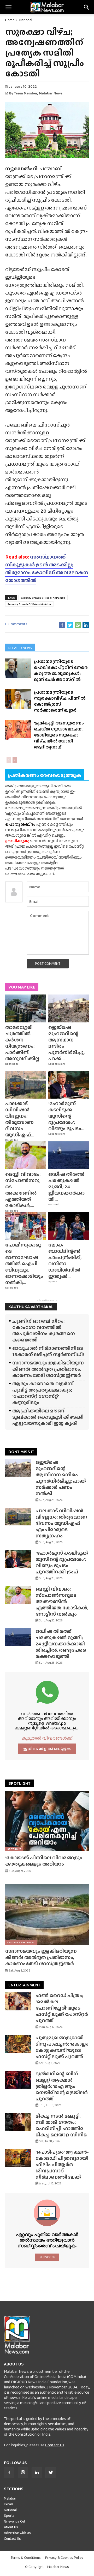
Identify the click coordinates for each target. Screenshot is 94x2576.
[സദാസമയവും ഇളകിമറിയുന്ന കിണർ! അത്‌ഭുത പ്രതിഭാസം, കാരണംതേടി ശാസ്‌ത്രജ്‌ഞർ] (47, 1914)
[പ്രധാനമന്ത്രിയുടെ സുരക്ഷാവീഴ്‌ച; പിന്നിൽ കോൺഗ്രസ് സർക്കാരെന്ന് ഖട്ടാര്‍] (18, 699)
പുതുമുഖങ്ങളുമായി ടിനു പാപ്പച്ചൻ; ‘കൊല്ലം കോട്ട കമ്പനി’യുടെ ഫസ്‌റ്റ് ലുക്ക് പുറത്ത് (62, 2047)
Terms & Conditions (26, 2558)
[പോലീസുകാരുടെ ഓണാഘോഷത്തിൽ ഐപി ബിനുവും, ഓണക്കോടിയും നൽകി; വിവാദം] (25, 1226)
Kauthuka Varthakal (21, 1942)
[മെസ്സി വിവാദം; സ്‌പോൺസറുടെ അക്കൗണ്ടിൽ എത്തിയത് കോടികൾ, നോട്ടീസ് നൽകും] (25, 1155)
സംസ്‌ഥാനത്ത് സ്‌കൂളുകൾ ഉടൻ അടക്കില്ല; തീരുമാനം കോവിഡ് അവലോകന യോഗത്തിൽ (47, 568)
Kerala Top (12, 1140)
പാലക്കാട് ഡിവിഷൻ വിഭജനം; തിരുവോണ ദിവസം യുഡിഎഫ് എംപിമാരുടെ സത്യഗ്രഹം (61, 1523)
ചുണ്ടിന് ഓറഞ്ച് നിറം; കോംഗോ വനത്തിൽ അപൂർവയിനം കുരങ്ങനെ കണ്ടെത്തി (44, 1330)
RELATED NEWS (20, 648)
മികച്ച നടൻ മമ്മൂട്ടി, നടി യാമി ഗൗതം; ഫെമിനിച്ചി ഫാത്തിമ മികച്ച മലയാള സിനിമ (61, 2125)
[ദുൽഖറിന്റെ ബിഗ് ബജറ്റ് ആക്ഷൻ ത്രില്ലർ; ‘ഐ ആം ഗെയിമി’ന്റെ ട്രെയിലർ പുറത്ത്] (18, 2080)
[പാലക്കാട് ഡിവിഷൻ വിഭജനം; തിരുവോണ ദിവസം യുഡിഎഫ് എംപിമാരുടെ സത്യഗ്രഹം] (25, 1085)
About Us (11, 2527)
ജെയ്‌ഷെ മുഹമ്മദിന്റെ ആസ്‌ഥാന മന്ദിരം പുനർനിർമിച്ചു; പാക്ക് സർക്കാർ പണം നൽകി (61, 1478)
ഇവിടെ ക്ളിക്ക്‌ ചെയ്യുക (47, 1749)
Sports (53, 1281)
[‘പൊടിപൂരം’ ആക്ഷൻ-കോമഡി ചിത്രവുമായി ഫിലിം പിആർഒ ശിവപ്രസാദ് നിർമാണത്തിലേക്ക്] (18, 2158)
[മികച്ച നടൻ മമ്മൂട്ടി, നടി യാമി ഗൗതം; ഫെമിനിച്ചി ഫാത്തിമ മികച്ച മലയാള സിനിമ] (18, 2122)
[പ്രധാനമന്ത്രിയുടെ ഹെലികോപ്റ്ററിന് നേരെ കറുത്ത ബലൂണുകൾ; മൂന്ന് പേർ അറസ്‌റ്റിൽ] (18, 668)
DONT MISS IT (21, 1452)
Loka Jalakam (57, 1064)
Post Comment (48, 963)
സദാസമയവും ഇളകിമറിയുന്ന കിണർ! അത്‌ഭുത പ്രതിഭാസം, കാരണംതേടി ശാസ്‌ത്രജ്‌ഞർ (48, 1369)
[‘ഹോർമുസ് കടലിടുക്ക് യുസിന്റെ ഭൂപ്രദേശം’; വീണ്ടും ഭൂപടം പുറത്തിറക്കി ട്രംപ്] (69, 1085)
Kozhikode (12, 1064)
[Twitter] (51, 2473)
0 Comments (16, 624)
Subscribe (47, 2257)
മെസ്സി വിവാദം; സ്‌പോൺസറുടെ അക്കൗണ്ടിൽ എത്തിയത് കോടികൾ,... (23, 1190)
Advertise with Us (17, 2533)
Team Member (26, 93)
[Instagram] (23, 2473)
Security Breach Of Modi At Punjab (43, 598)
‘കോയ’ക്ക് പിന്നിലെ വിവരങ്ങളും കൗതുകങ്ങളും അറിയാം (44, 1861)
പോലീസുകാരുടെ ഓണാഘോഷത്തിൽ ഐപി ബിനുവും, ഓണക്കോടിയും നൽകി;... (24, 1264)
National (26, 20)
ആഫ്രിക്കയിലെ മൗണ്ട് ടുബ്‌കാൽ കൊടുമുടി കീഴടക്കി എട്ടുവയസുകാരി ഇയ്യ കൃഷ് (48, 1417)
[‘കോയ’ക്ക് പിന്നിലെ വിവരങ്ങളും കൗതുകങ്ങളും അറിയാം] (47, 1821)
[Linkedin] (37, 2473)
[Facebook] (9, 2473)
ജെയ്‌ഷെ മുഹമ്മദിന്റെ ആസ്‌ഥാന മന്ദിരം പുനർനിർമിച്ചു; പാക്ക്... (66, 1043)
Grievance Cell (15, 2521)
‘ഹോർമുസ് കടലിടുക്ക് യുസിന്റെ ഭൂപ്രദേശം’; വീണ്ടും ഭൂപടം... (66, 1116)
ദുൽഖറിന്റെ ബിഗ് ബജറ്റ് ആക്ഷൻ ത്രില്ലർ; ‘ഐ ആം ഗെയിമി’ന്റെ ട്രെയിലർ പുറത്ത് (62, 2086)
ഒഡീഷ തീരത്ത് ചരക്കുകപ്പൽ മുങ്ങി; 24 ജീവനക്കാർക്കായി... (66, 1187)
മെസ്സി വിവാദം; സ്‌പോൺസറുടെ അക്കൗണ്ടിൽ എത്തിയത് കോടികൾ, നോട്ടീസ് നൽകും (62, 1601)
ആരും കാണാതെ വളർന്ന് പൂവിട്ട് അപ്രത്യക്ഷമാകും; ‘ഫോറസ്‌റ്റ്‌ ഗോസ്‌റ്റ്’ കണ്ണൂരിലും (43, 1393)
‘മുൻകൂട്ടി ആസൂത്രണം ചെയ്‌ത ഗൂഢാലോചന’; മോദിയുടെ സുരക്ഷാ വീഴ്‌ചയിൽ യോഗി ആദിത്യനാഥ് (59, 735)
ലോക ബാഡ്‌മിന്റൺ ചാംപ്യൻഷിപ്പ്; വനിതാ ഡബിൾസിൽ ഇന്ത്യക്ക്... (65, 1260)
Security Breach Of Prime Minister (29, 604)
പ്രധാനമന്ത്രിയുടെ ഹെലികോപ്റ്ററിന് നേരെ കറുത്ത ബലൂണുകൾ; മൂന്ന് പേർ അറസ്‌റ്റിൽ (61, 670)
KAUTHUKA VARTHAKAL (31, 1307)
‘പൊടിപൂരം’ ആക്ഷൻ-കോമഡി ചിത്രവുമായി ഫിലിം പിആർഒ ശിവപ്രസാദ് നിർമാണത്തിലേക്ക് (62, 2164)
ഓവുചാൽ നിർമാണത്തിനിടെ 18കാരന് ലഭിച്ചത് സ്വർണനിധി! (48, 1351)
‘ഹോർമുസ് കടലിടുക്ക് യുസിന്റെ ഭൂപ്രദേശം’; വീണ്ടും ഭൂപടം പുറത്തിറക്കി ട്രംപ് (62, 1562)
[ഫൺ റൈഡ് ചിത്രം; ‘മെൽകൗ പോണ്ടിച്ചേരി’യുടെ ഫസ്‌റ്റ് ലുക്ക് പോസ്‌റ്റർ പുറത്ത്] (18, 2001)
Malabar (10, 2498)
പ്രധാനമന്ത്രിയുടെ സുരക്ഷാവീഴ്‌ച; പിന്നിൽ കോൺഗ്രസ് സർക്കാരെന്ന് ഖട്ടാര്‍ (60, 701)
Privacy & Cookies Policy (64, 2558)
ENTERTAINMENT (24, 1985)
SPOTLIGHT (19, 1783)
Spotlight (14, 1849)
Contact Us (55, 2445)
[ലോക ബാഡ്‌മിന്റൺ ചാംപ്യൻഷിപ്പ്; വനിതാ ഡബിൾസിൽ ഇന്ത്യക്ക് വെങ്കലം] (69, 1226)
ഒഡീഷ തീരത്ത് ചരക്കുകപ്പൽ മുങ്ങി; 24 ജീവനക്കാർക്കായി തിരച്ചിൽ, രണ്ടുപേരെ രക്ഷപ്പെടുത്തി (61, 1644)
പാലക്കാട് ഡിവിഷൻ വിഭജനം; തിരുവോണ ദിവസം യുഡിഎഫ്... (20, 1119)
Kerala (9, 2504)
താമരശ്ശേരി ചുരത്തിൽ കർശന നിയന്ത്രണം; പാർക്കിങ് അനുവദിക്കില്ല (22, 1043)
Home (10, 20)
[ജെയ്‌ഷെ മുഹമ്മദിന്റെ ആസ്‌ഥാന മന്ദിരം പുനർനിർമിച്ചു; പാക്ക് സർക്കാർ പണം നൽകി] (69, 1008)
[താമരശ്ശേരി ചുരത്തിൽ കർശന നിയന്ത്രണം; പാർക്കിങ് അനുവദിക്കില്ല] (25, 1008)
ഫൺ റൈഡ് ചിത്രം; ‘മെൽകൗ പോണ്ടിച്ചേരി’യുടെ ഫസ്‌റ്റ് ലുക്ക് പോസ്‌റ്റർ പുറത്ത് (62, 2008)
